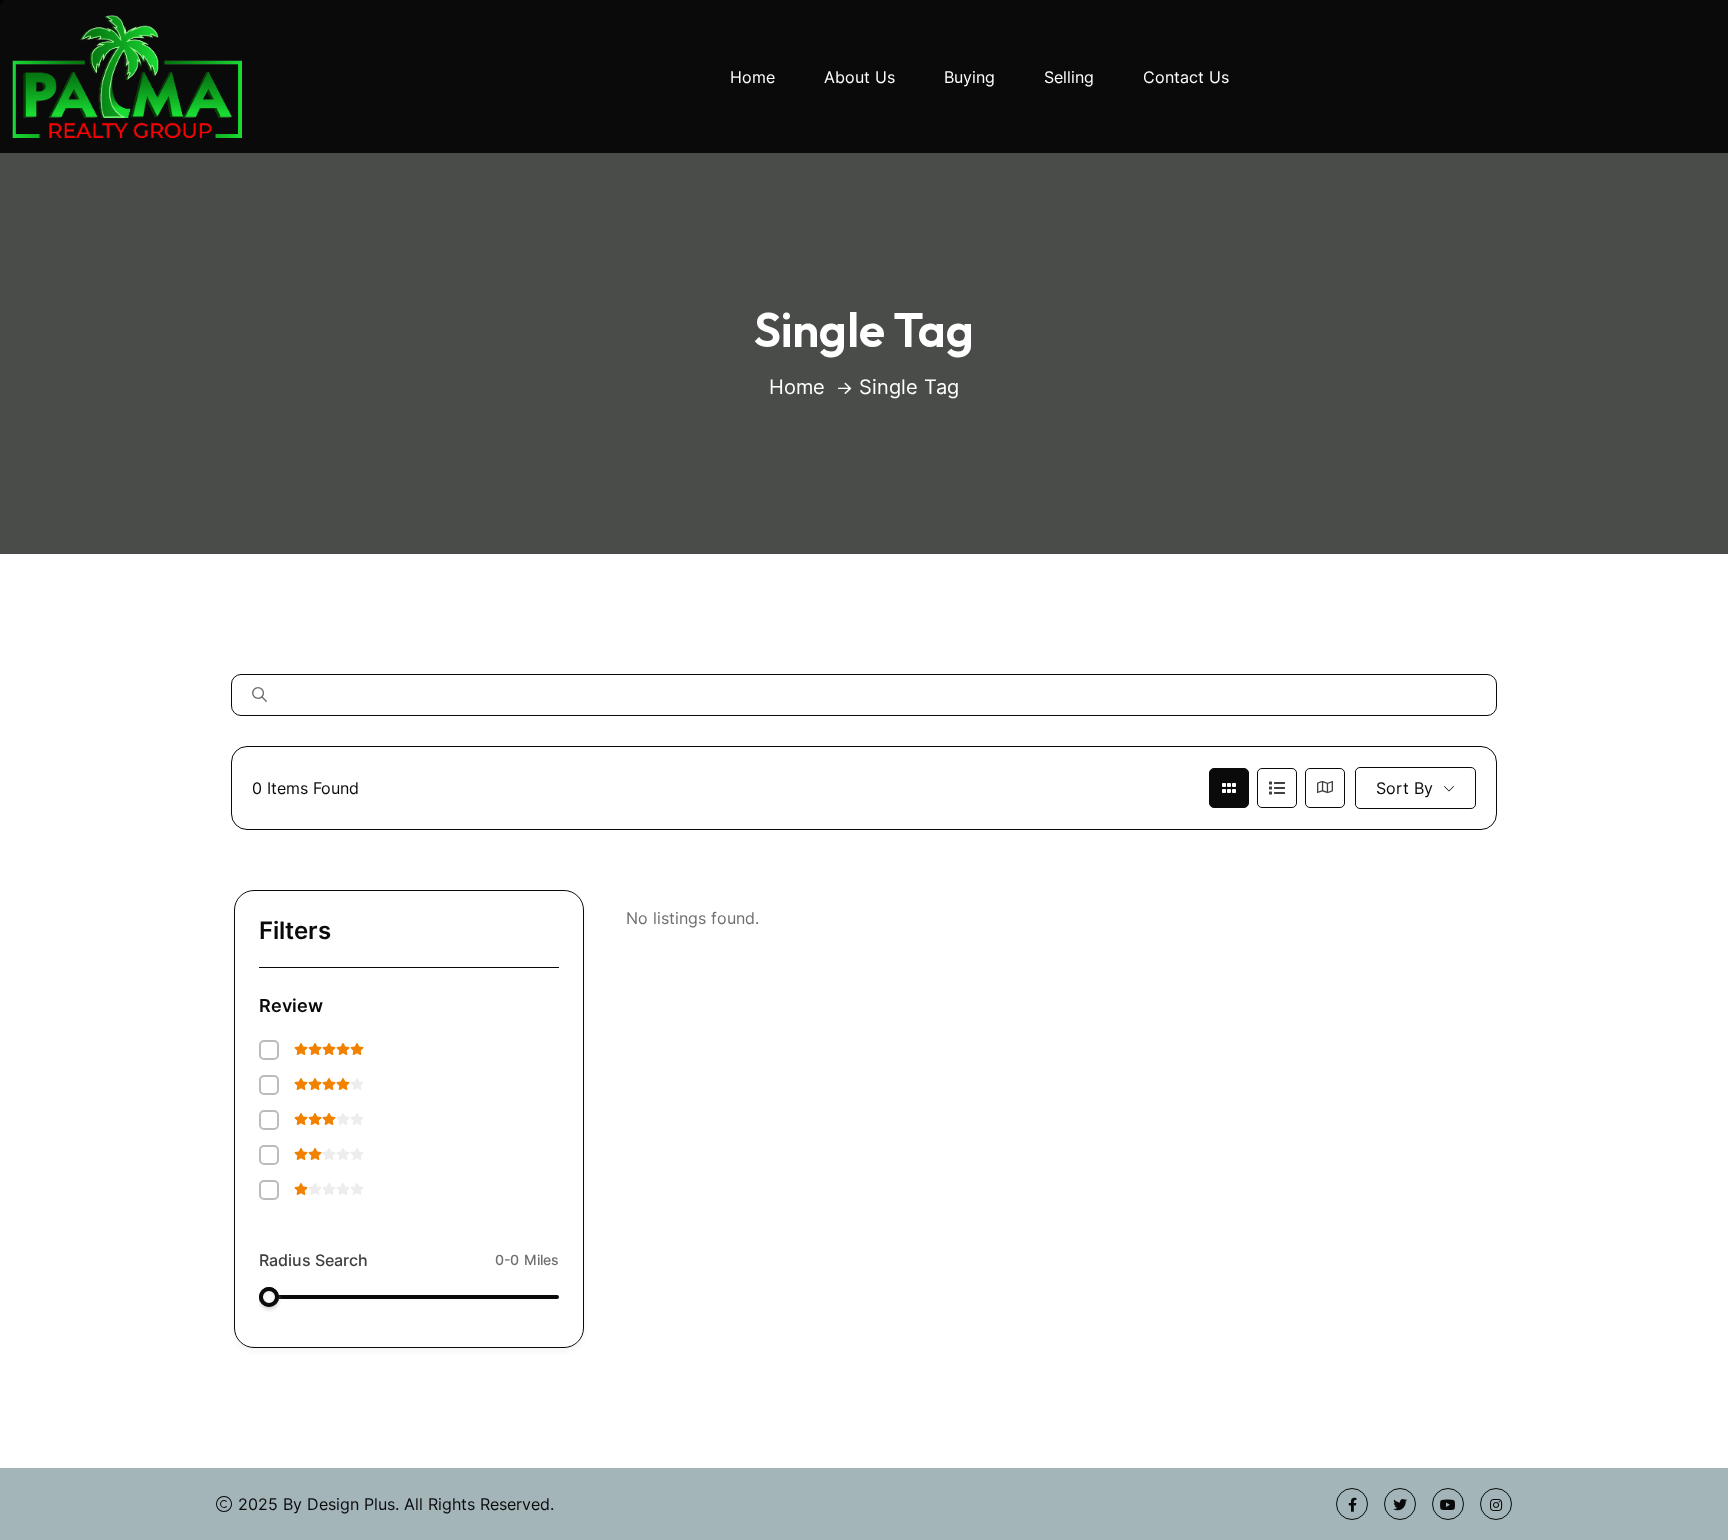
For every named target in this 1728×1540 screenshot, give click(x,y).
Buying (969, 77)
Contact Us (1186, 77)
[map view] (1325, 788)
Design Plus (351, 1504)
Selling (1069, 77)
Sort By (1404, 788)
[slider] (269, 1297)
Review (291, 1005)
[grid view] (1229, 788)
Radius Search (313, 1260)
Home (752, 77)
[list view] (1277, 788)
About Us (859, 77)
